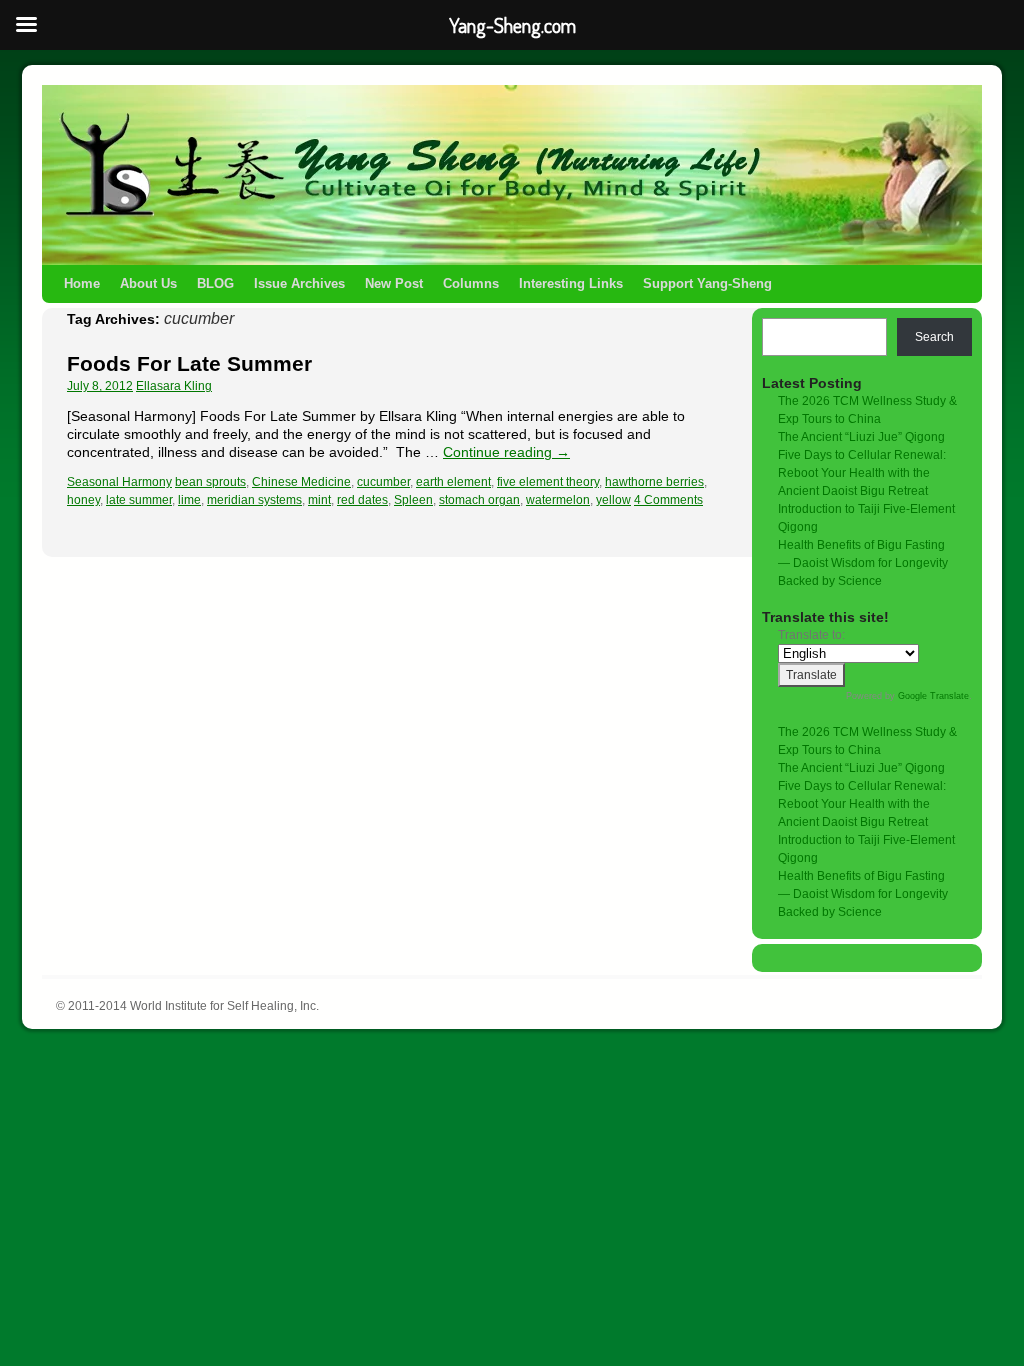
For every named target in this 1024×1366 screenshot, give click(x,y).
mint (319, 500)
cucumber (383, 482)
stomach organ (479, 500)
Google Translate (933, 696)
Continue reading (506, 452)
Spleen (413, 500)
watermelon (558, 500)
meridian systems (254, 500)
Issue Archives (299, 283)
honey (83, 500)
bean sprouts (210, 482)
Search (934, 337)
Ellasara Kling (174, 386)
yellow (613, 500)
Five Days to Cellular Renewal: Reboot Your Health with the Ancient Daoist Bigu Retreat (862, 473)
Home (82, 283)
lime (189, 500)
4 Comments (668, 500)
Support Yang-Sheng (707, 283)
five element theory (548, 482)
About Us (148, 283)
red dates (362, 500)
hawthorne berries (654, 482)
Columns (471, 283)
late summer (139, 500)
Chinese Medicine (301, 482)
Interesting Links (571, 283)
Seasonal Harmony (119, 482)
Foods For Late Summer (189, 363)
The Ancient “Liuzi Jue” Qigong (861, 437)
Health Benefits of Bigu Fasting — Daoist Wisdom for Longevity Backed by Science (863, 563)
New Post (394, 283)
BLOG (215, 283)
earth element (453, 482)
